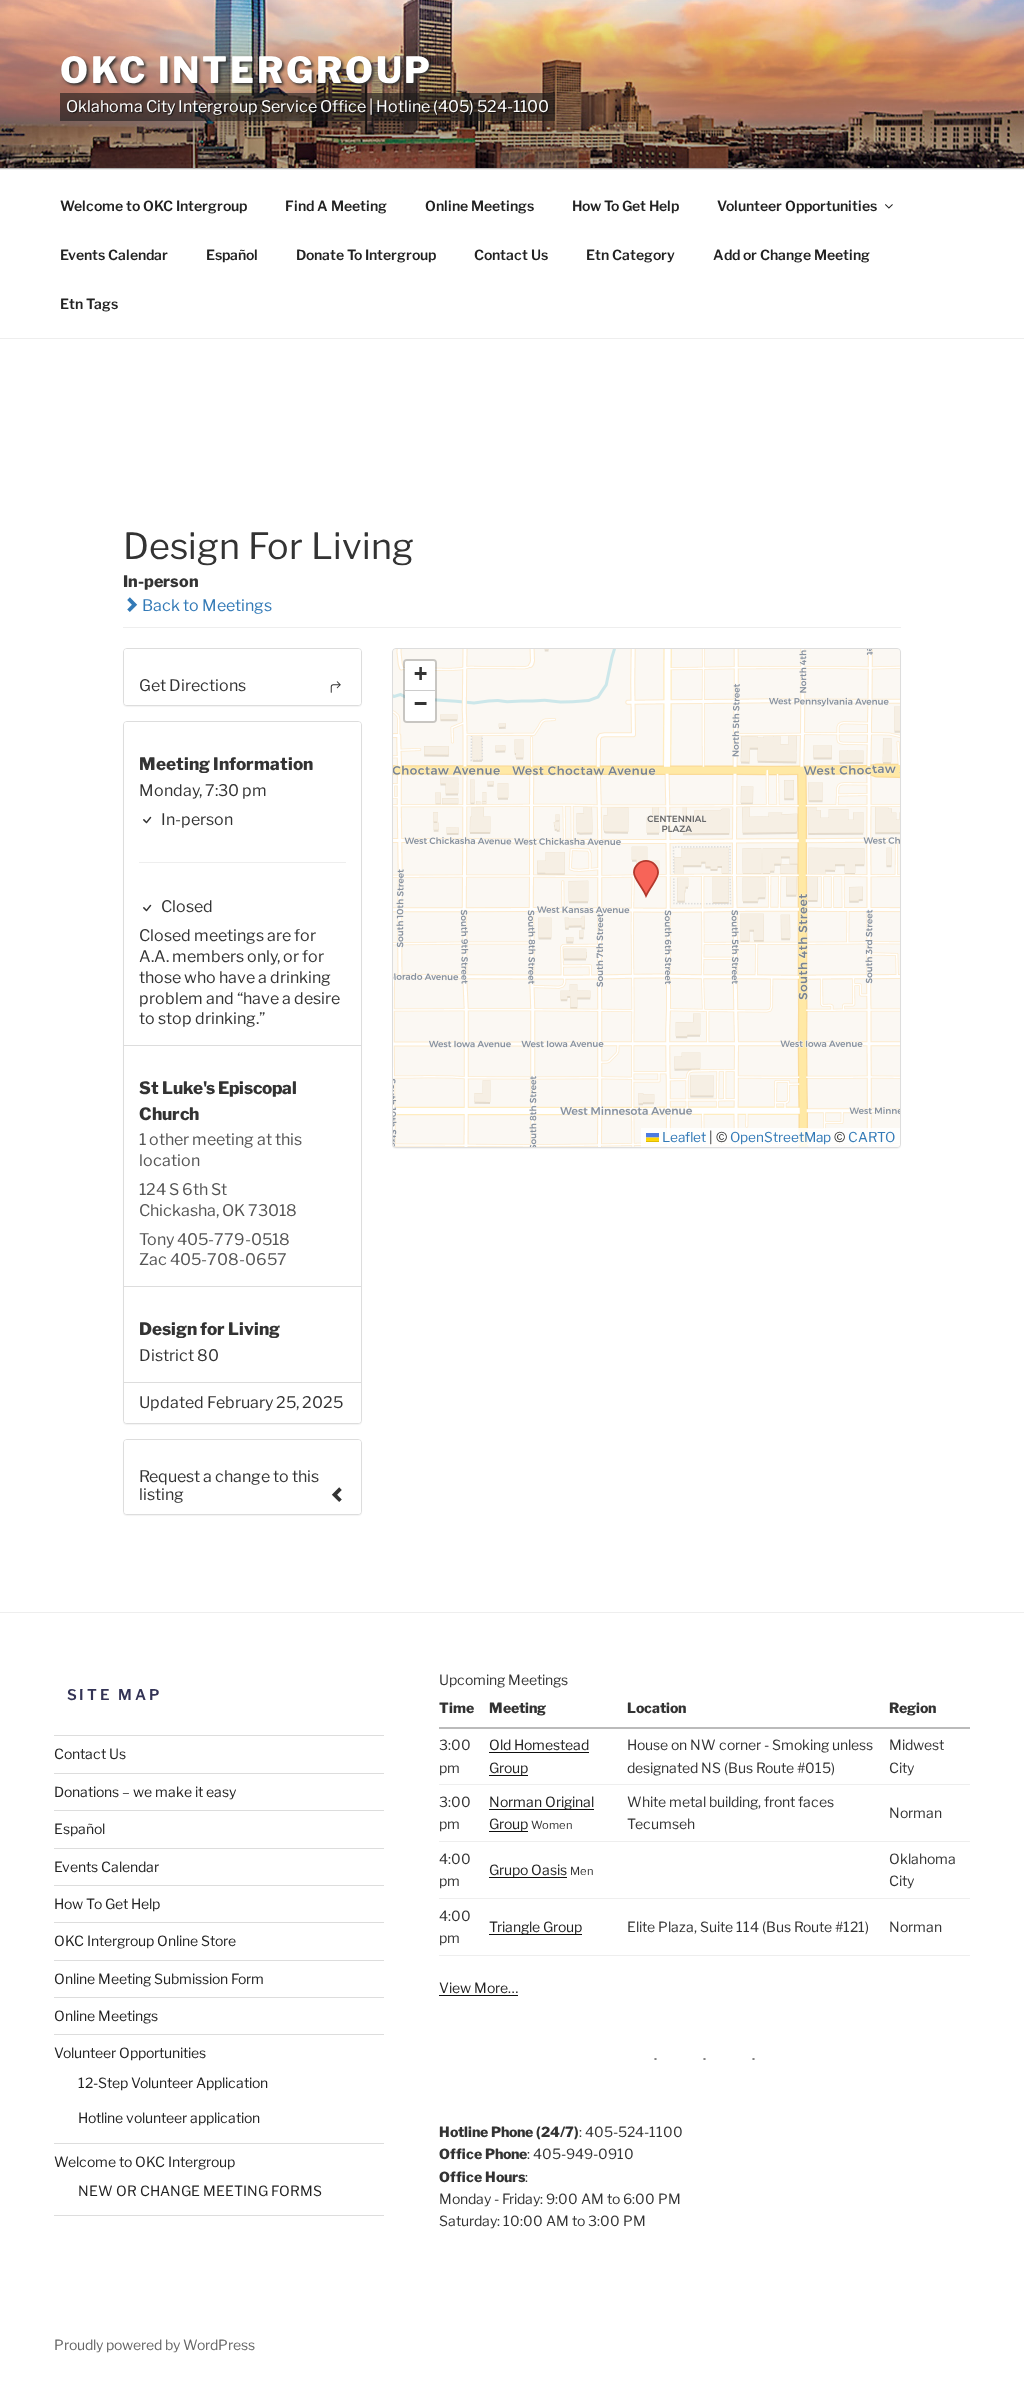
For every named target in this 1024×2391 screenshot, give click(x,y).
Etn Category (630, 254)
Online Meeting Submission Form (159, 1978)
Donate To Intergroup (366, 254)
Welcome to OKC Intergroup (153, 205)
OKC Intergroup (246, 70)
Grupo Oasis (528, 1869)
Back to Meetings (205, 605)
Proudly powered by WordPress (154, 2344)
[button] (639, 866)
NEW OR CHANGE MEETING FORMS (200, 2190)
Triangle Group (535, 1926)
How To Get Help (625, 205)
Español (232, 254)
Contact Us (511, 254)
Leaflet (682, 1137)
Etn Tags (89, 303)
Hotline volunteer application (169, 2117)
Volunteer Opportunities (797, 205)
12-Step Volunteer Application (173, 2082)
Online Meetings (479, 205)
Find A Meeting (336, 205)
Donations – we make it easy (145, 1791)
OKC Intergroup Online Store (145, 1940)
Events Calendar (114, 254)
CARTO (871, 1137)
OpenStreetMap (780, 1137)
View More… (478, 1987)
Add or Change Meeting (791, 254)
